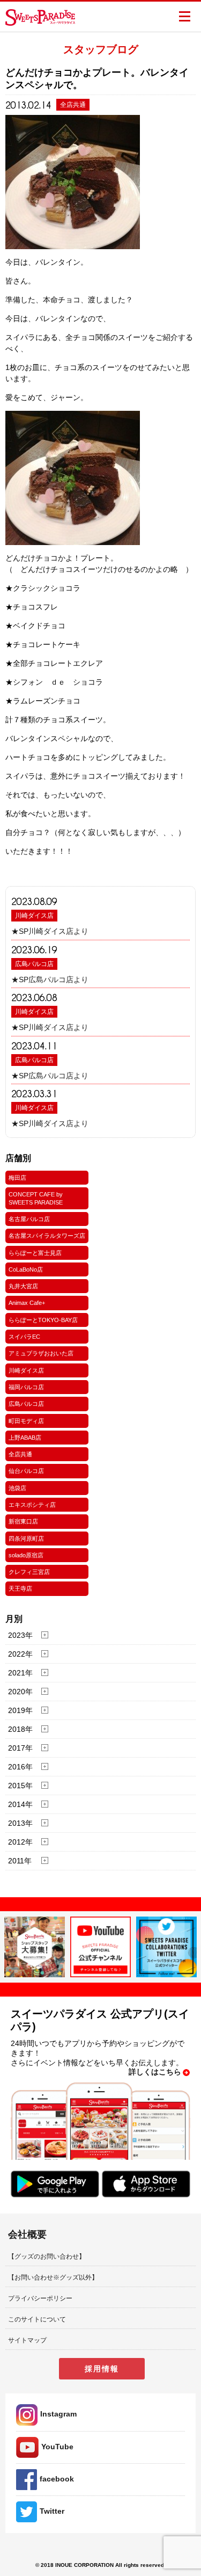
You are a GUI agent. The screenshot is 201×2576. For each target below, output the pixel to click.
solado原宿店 (26, 1555)
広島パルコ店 (34, 964)
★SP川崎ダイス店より (50, 931)
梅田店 (17, 1178)
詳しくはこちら (155, 2072)
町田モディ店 (26, 1421)
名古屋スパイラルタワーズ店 (47, 1236)
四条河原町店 (26, 1539)
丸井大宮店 (23, 1286)
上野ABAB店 (25, 1438)
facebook (57, 2479)
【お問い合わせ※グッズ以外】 (53, 2277)
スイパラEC (24, 1337)
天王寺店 (20, 1588)
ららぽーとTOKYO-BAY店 (43, 1320)
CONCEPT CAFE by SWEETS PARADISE (36, 1198)
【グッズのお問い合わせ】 (47, 2256)
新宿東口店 (23, 1521)
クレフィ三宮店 (29, 1572)
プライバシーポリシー (40, 2298)
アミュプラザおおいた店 (41, 1353)
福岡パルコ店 (26, 1387)
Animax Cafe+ (27, 1303)
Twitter (52, 2511)
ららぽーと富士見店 (35, 1253)
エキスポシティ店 (32, 1505)
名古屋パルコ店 (29, 1219)
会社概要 (27, 2234)
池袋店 (17, 1488)
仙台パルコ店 (26, 1471)
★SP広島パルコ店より (50, 979)
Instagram (58, 2414)
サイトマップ (27, 2340)
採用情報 (102, 2369)
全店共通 (20, 1454)
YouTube (57, 2447)
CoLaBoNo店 (26, 1269)
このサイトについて (37, 2319)
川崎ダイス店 (34, 916)
